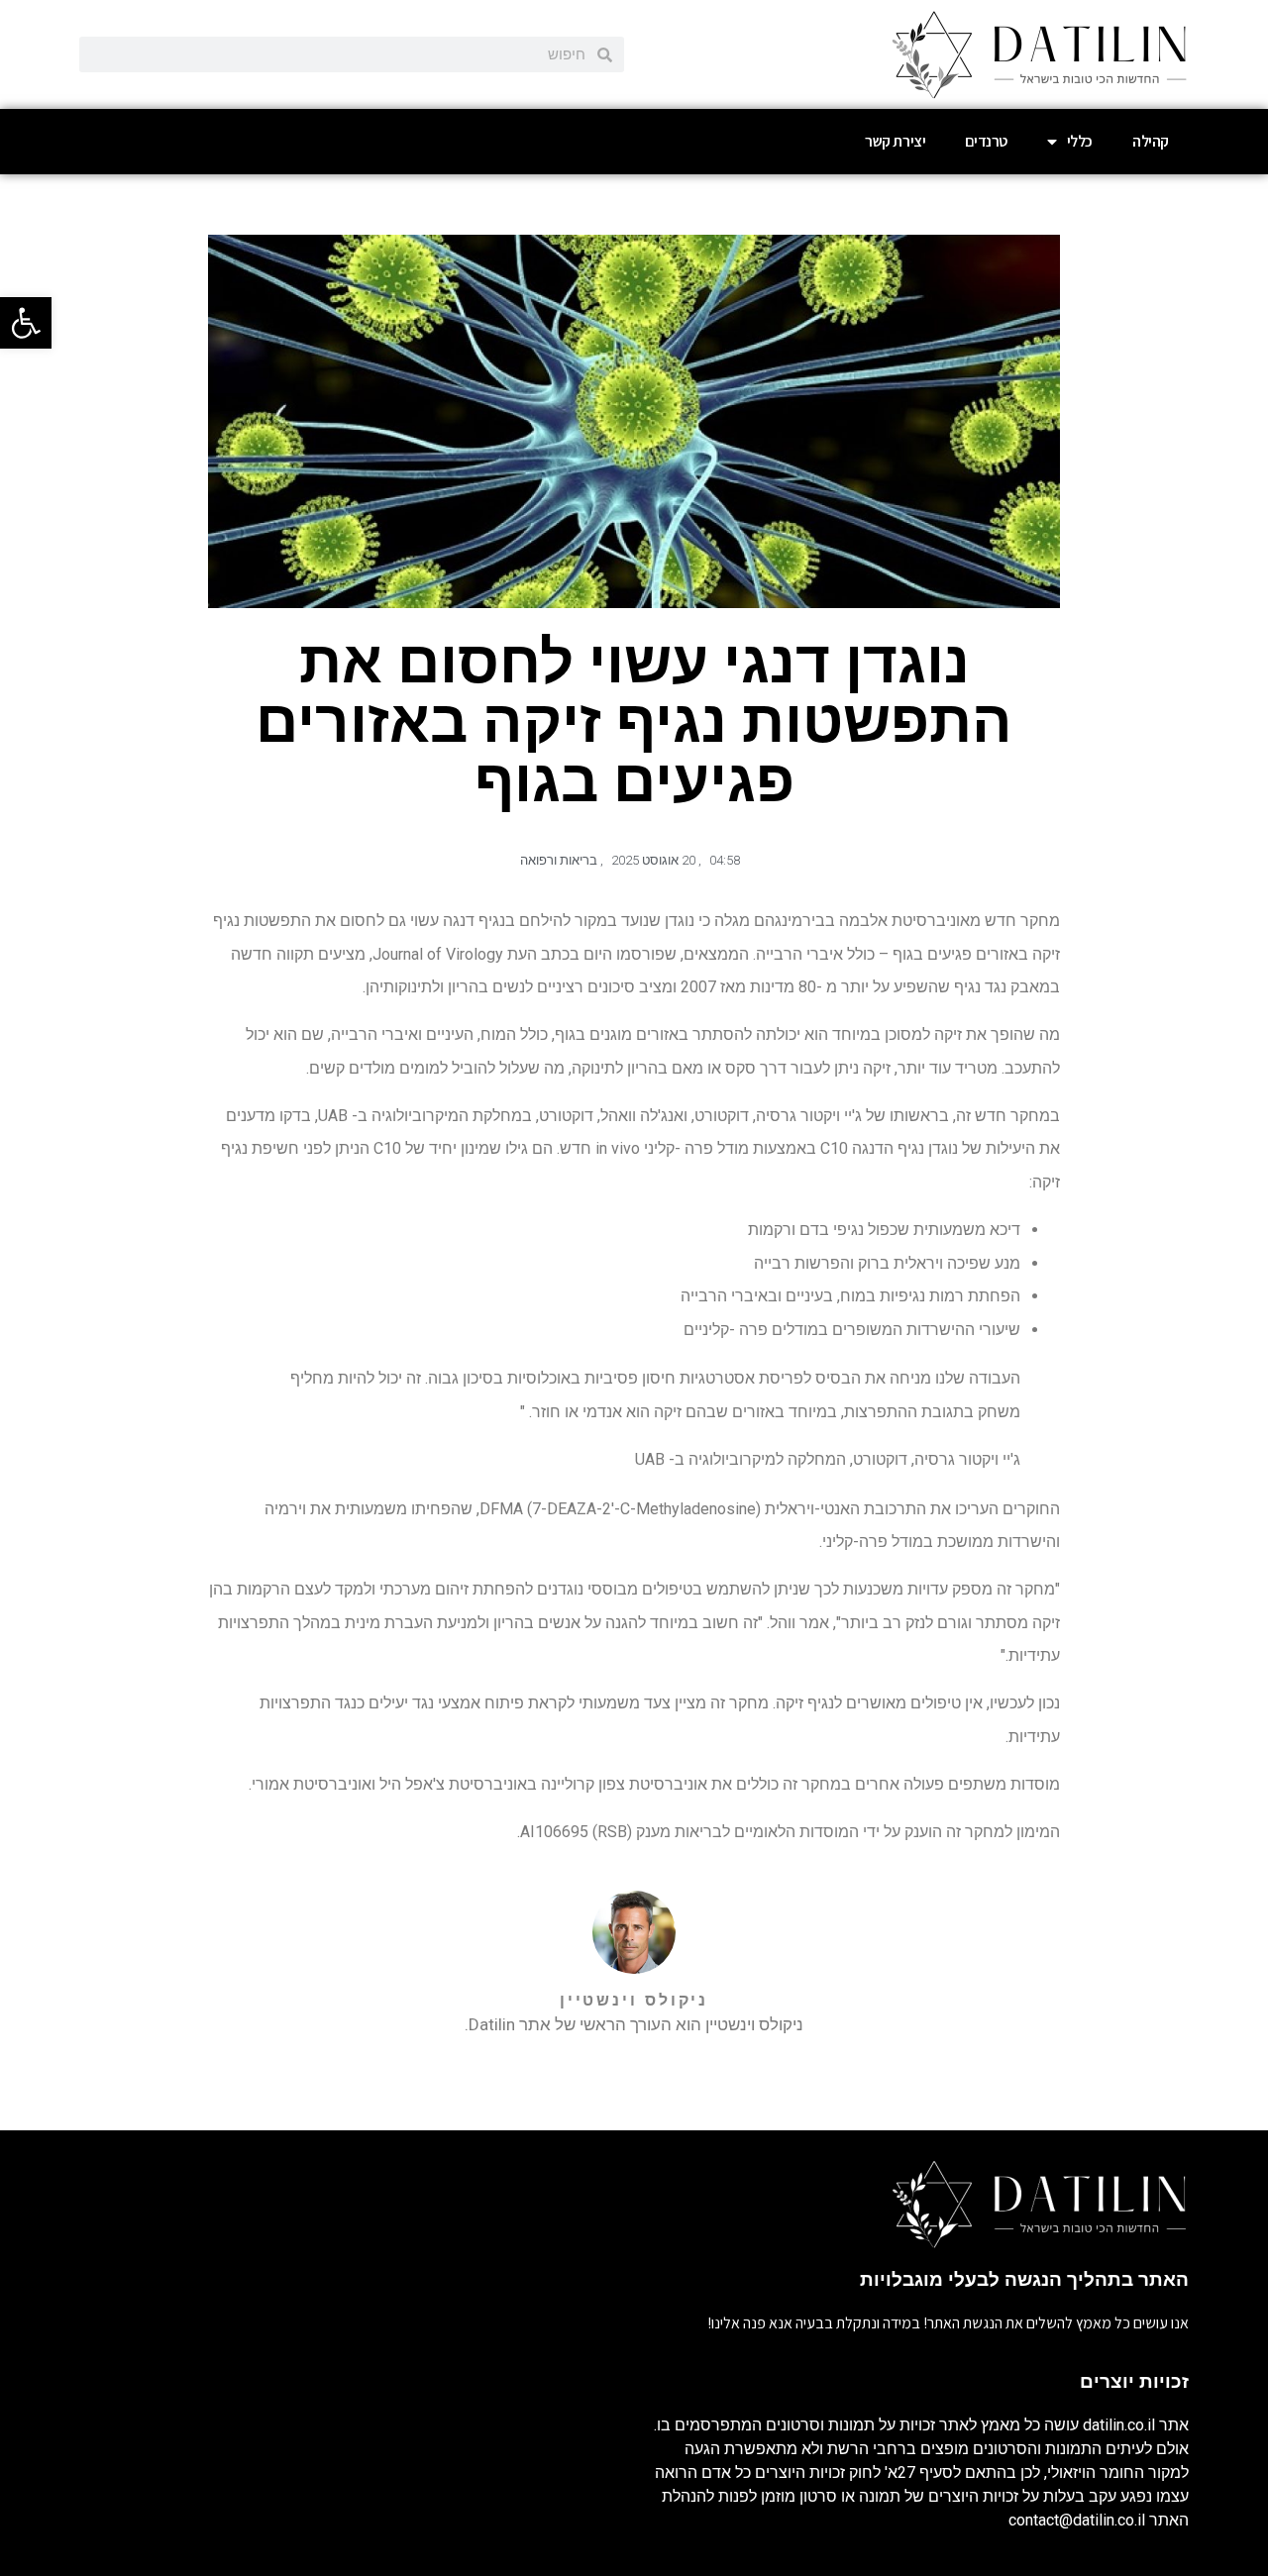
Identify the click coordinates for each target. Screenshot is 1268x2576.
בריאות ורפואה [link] (559, 860)
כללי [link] (1080, 141)
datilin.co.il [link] (1119, 2425)
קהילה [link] (1151, 141)
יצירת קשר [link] (895, 141)
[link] (26, 323)
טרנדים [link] (986, 141)
